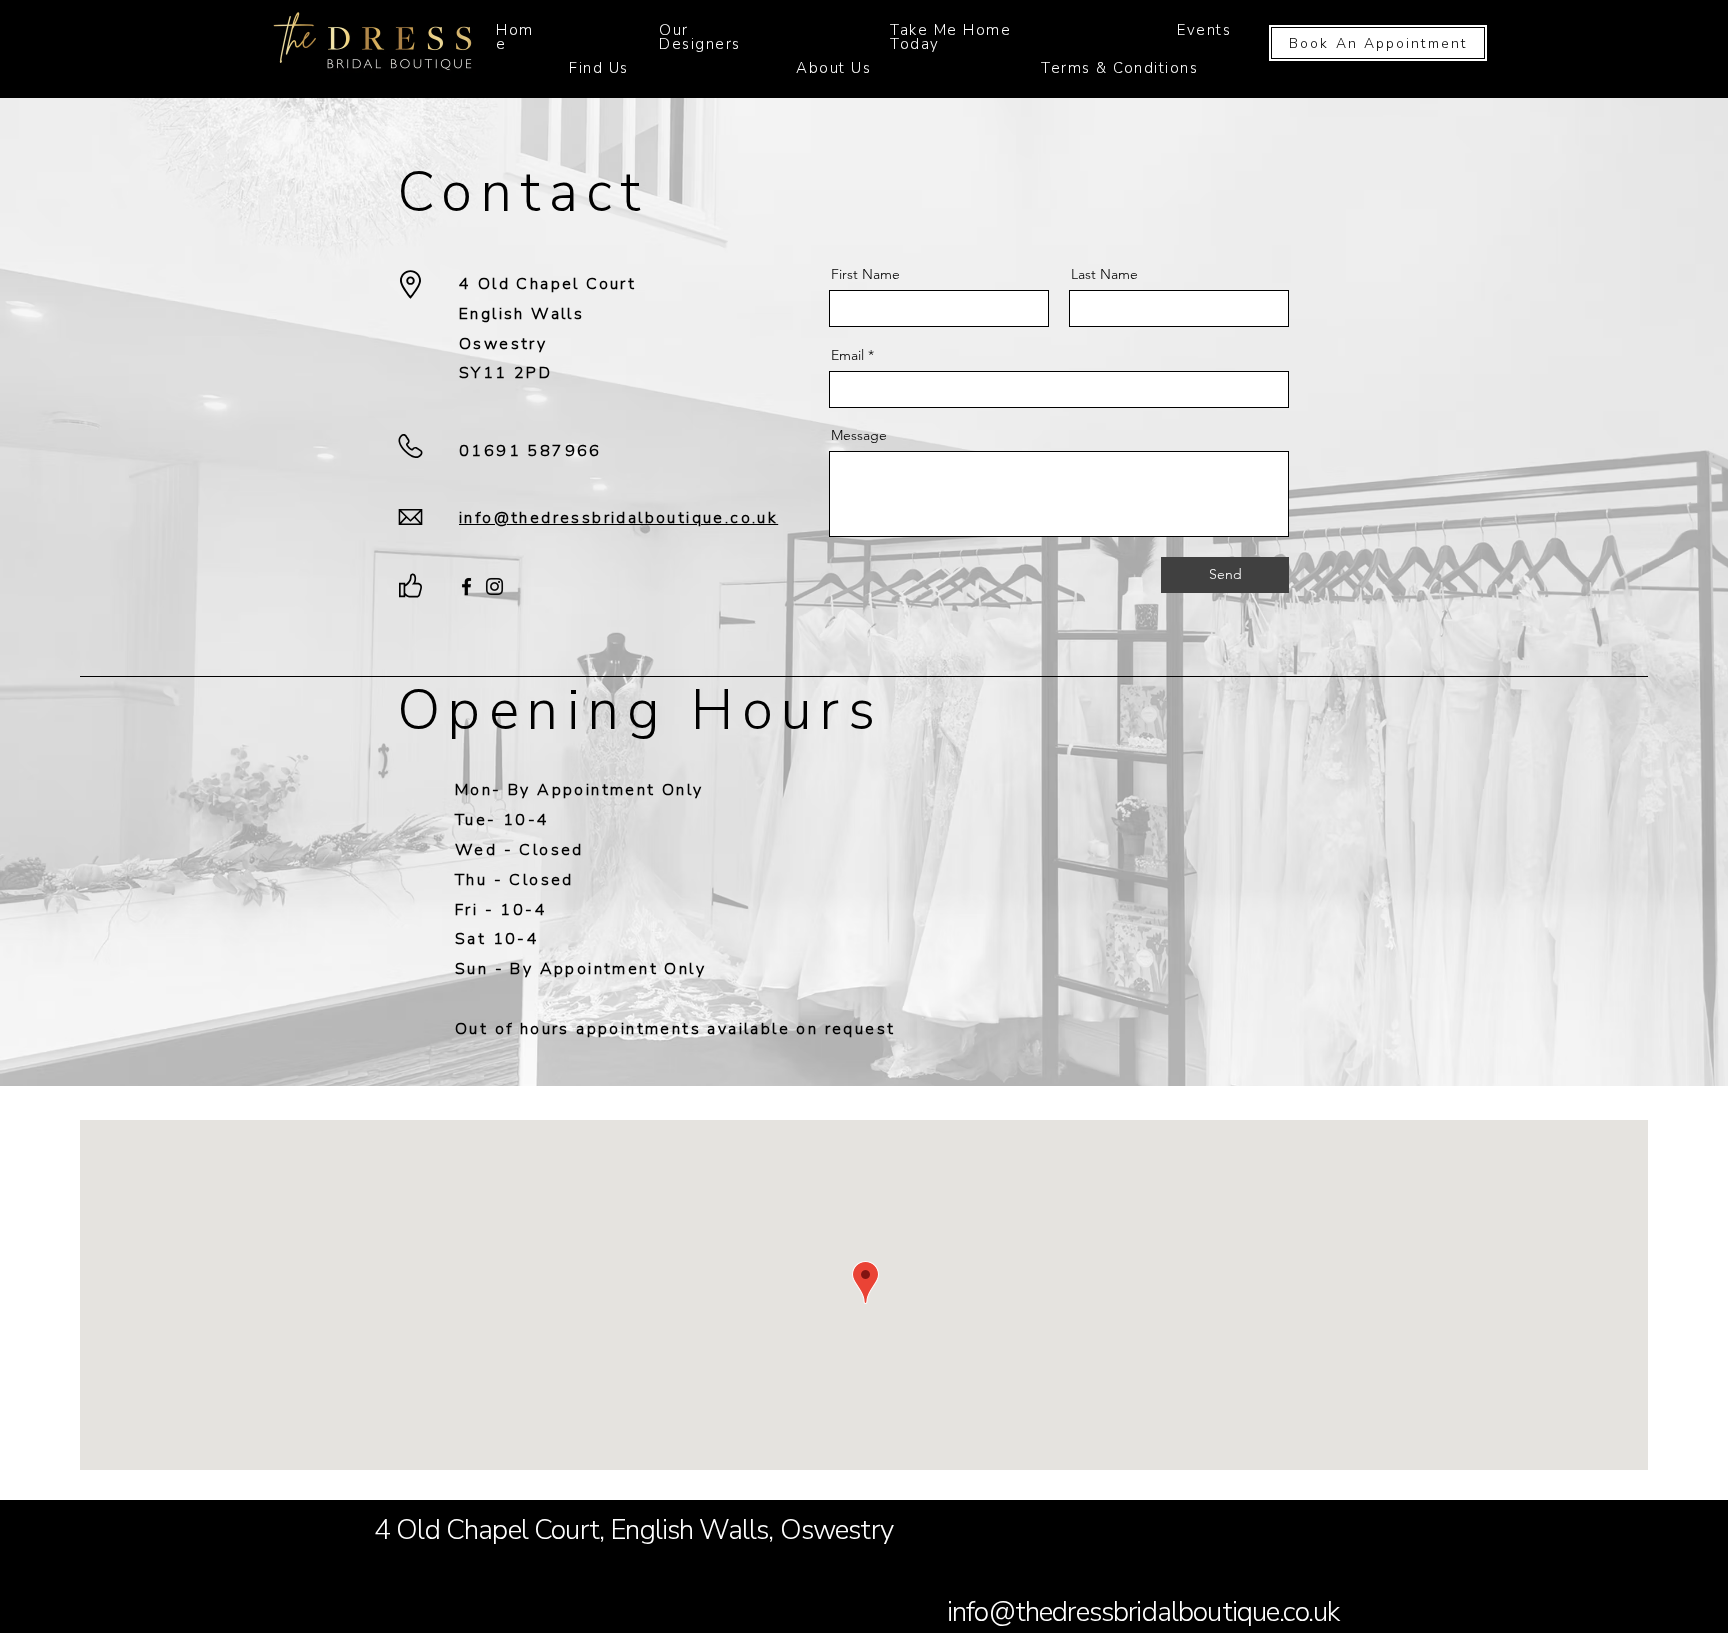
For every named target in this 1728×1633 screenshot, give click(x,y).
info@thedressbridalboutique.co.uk (1143, 1612)
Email (847, 355)
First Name (865, 274)
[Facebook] (466, 586)
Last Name (1104, 274)
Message (859, 435)
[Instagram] (494, 586)
